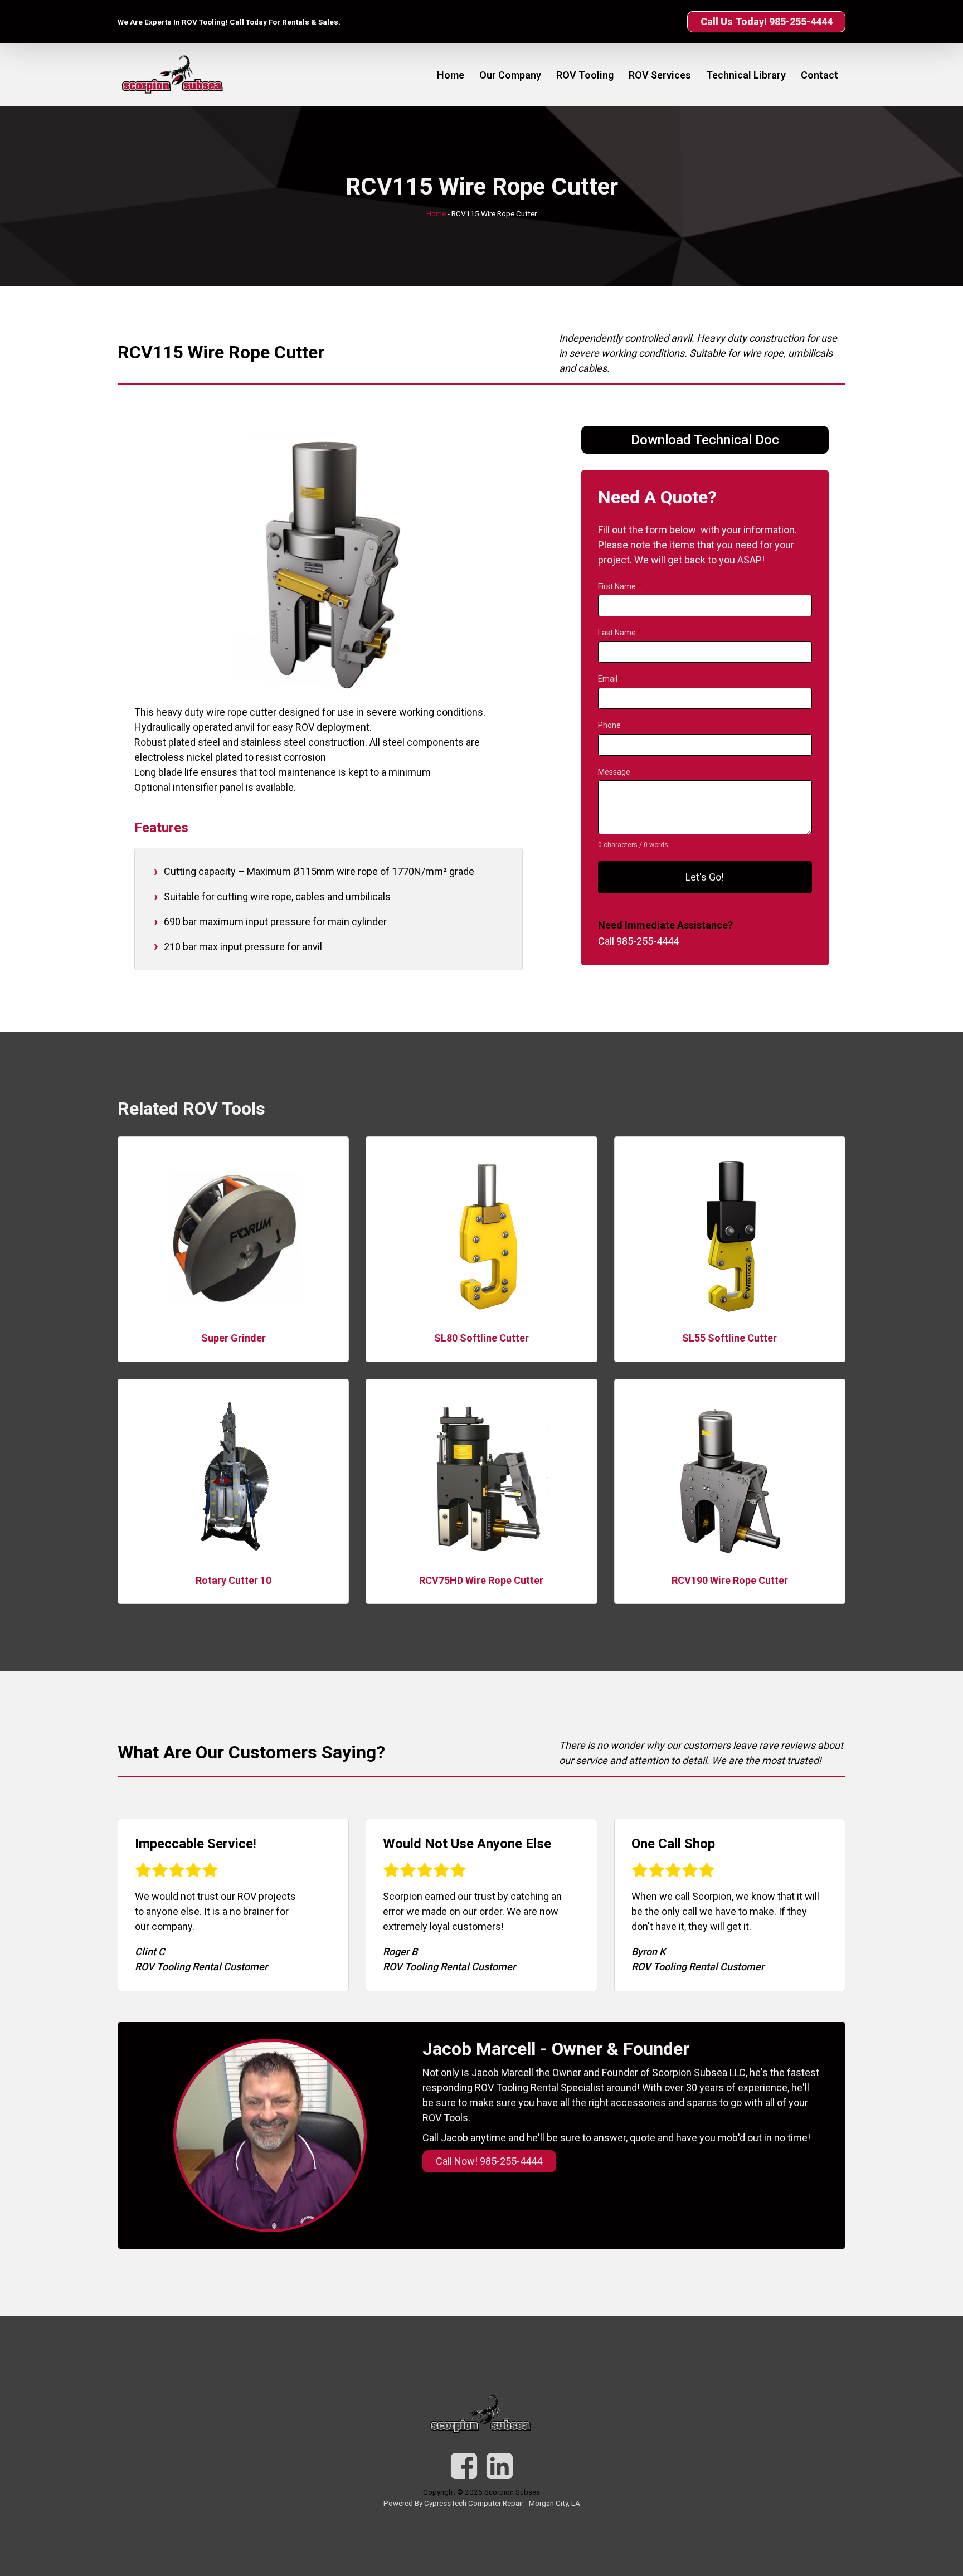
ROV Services (660, 75)
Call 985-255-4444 (638, 942)
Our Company (510, 75)
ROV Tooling (585, 75)
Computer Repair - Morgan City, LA (524, 2503)
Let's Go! (705, 877)
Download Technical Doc (705, 440)
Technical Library (746, 75)
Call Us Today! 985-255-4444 (767, 21)
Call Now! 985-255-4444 (489, 2161)
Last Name (620, 633)
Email (611, 679)
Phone (609, 726)
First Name (620, 586)
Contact (819, 75)
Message (614, 772)
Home (451, 75)
